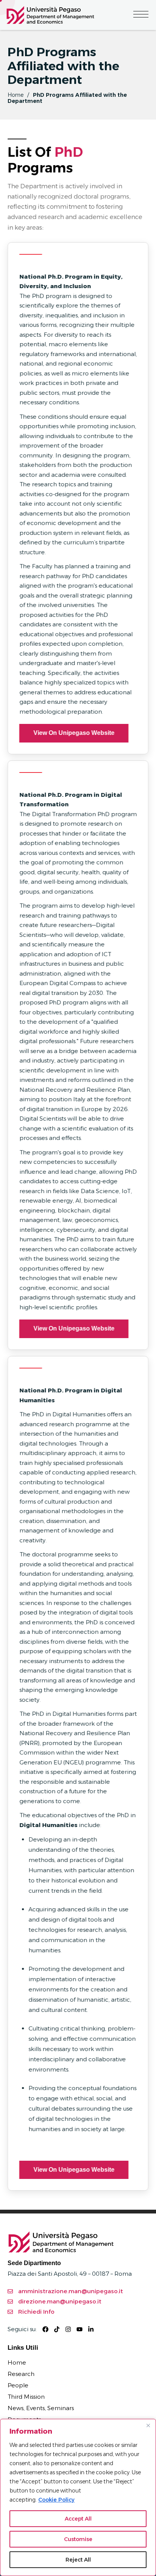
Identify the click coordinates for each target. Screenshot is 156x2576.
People (18, 2385)
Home (16, 95)
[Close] (148, 2425)
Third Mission (26, 2397)
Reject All (78, 2560)
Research (21, 2374)
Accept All (78, 2519)
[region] (78, 2497)
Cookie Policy (56, 2500)
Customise (78, 2539)
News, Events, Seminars (41, 2408)
